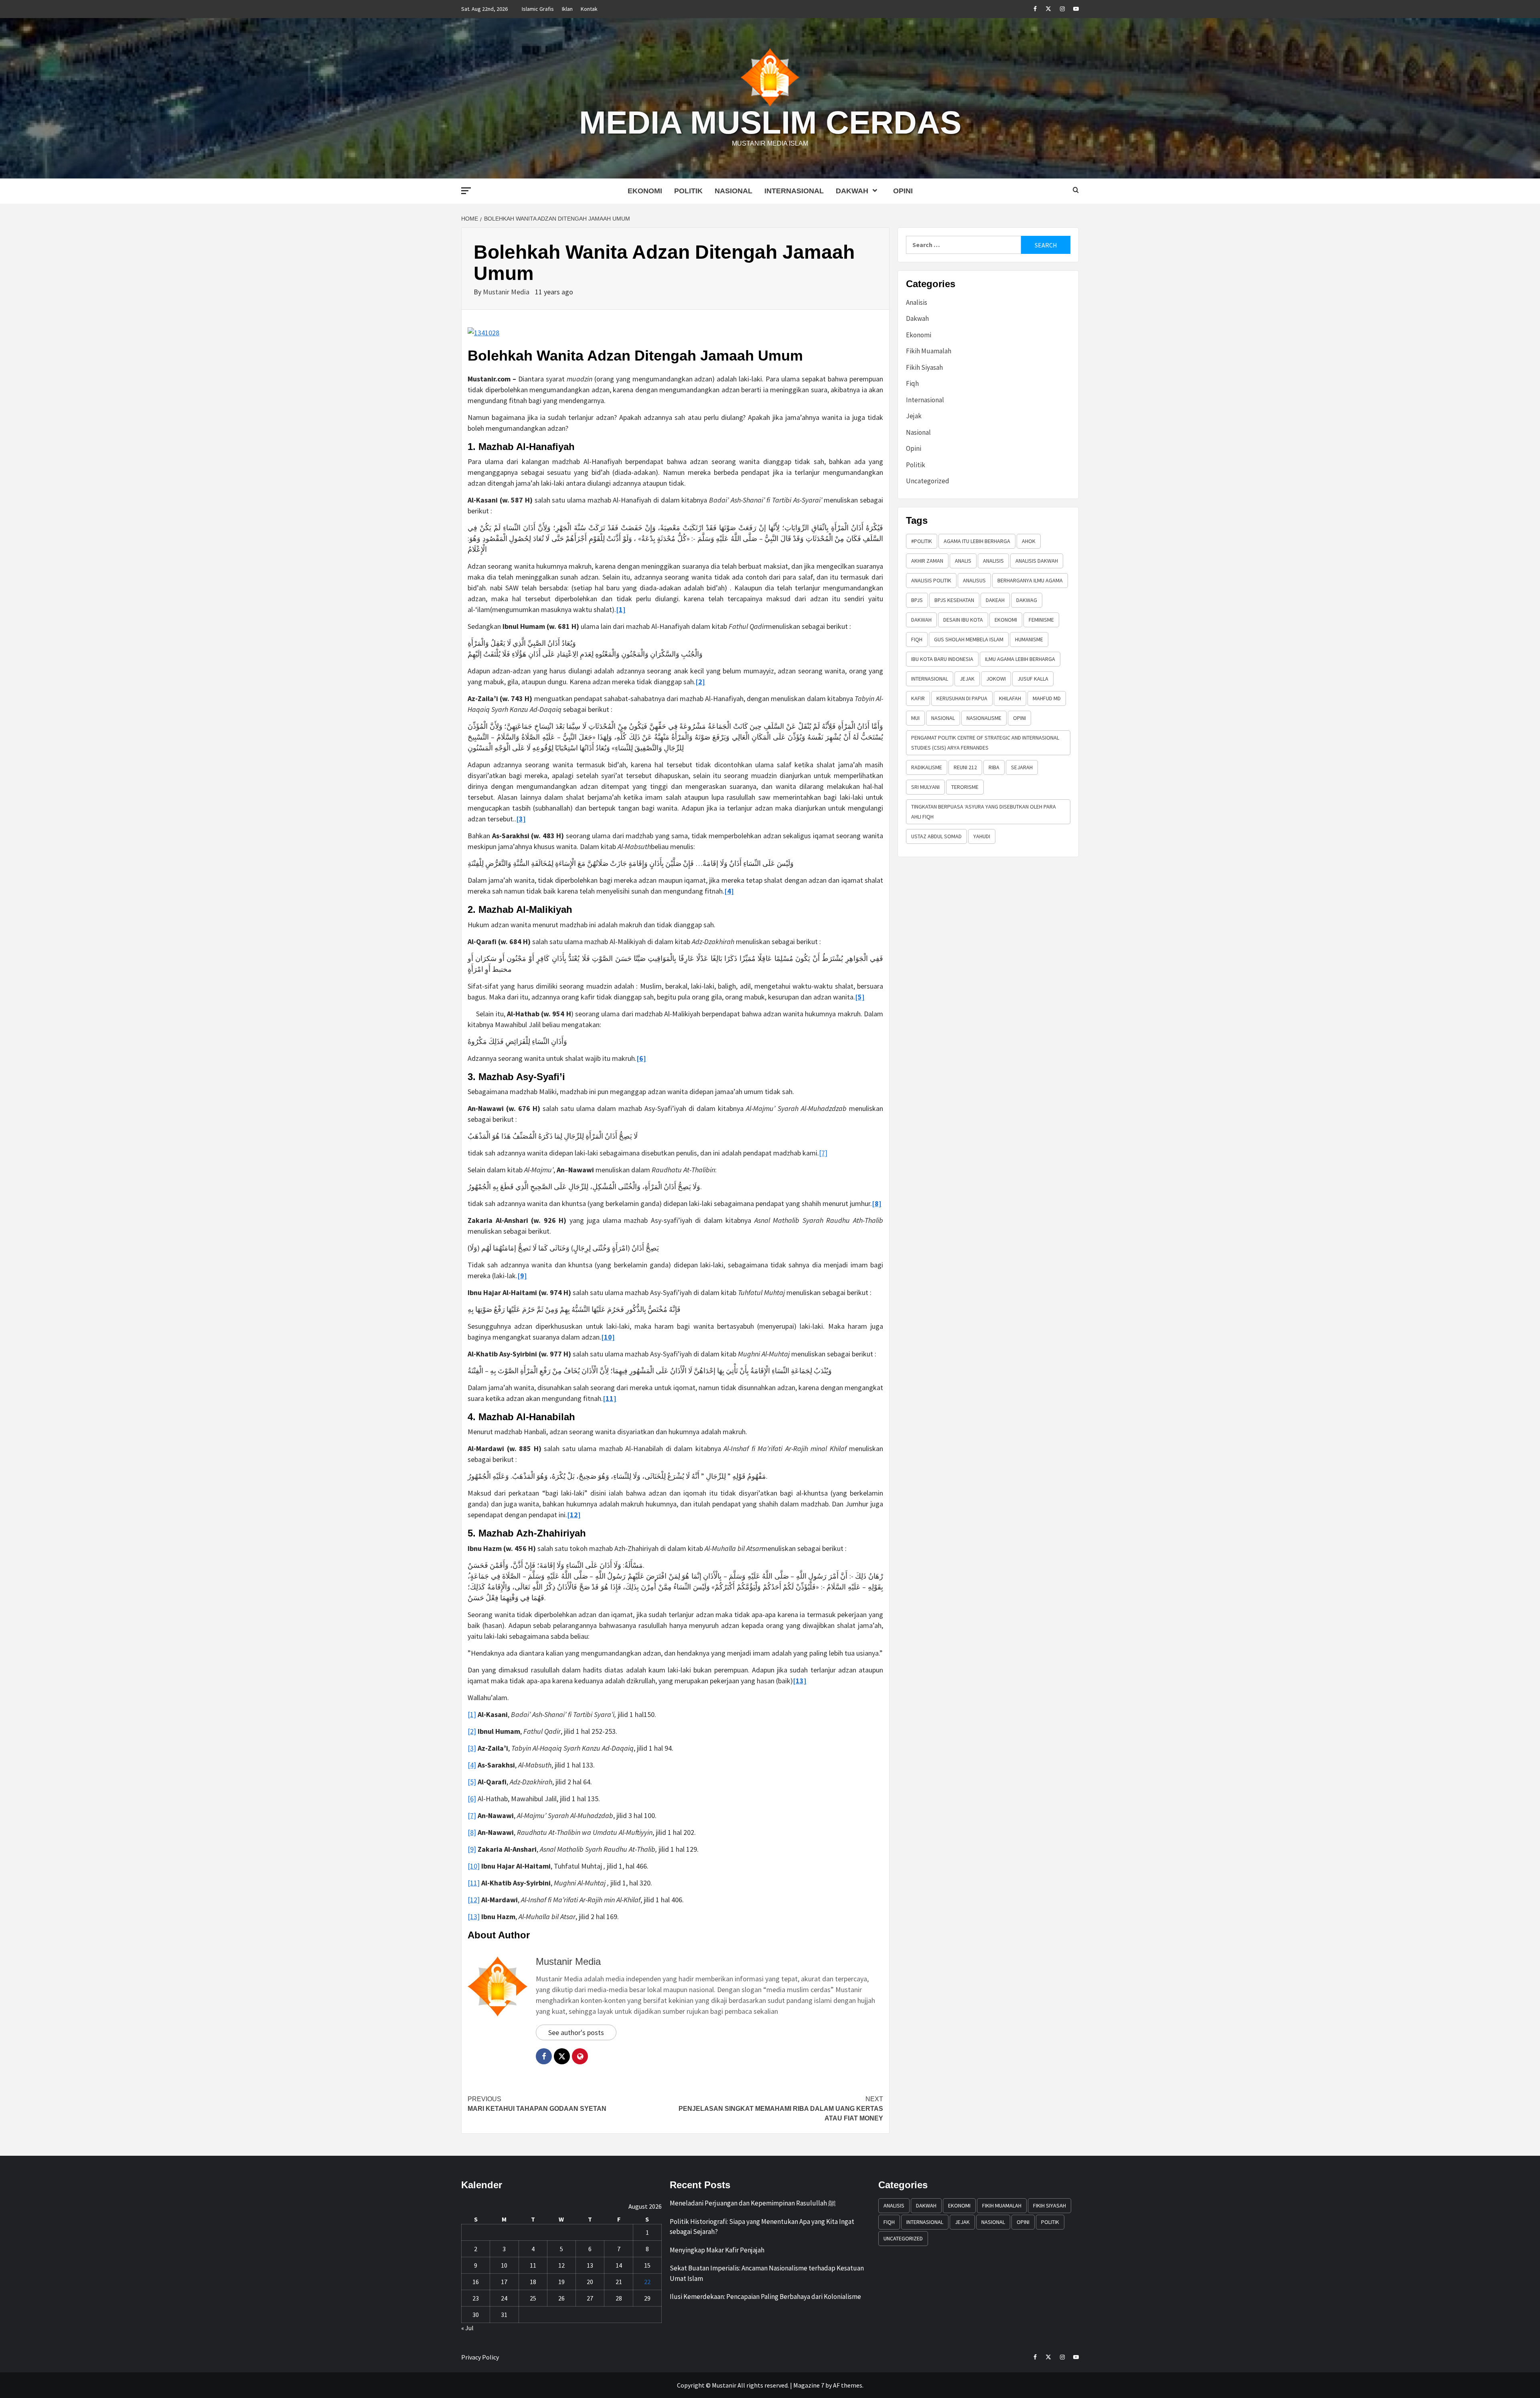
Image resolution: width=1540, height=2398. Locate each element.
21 (619, 2282)
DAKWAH (921, 620)
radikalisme (927, 767)
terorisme (965, 787)
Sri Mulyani (925, 787)
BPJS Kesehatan (954, 600)
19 (561, 2282)
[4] (472, 1765)
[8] (472, 1832)
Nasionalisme (984, 718)
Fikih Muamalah (929, 351)
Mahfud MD (1047, 698)
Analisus (974, 580)
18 (533, 2282)
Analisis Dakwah (1037, 561)
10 (504, 2265)
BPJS (917, 600)
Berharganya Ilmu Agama (1030, 580)
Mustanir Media (507, 292)
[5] (472, 1782)
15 (647, 2265)
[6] (472, 1799)
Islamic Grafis (538, 9)
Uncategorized (928, 481)
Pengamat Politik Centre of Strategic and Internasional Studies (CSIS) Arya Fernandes (985, 743)
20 (590, 2282)
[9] (472, 1849)
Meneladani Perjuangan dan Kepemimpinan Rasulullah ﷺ (753, 2203)
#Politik (922, 541)
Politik (688, 191)
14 (619, 2265)
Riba (994, 767)
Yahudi (982, 836)
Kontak (589, 9)
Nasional (734, 191)
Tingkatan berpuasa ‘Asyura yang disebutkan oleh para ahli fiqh (984, 812)
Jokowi (996, 679)
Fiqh (912, 383)
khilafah (1010, 698)
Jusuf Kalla (1033, 679)
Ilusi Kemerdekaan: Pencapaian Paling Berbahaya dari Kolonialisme (765, 2297)
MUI (915, 718)
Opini (903, 191)
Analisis (917, 302)
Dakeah (995, 600)
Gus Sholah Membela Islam (969, 639)
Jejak (914, 416)
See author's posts (576, 2032)
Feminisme (1041, 620)
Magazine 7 (809, 2385)
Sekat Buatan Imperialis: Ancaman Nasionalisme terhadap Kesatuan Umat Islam (767, 2273)
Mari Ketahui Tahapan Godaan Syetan (537, 2104)
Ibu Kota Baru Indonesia (942, 659)
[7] (823, 1153)
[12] (474, 1900)
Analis (963, 561)
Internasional (794, 191)
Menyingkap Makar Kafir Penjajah (717, 2250)
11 (533, 2265)
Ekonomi (645, 191)
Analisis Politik (931, 580)
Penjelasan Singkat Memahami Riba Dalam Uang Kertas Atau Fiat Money (781, 2109)
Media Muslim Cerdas (770, 123)
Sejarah (1022, 767)
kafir (918, 698)
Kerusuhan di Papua (962, 698)
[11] (474, 1883)
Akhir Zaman (927, 561)
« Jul (467, 2328)
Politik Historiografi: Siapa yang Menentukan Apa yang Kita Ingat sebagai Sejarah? (762, 2227)
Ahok (1029, 541)
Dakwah (852, 191)
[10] (474, 1866)
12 (561, 2265)
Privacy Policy (480, 2357)
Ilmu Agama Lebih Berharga (1020, 659)
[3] (472, 1748)
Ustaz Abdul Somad (936, 836)
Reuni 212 (965, 767)
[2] (472, 1731)
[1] (472, 1714)
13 (590, 2265)
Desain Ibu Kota (963, 620)
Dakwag (1027, 600)
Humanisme (1029, 639)
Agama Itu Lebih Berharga (977, 541)
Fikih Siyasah (924, 367)
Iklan (567, 9)
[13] (474, 1917)
